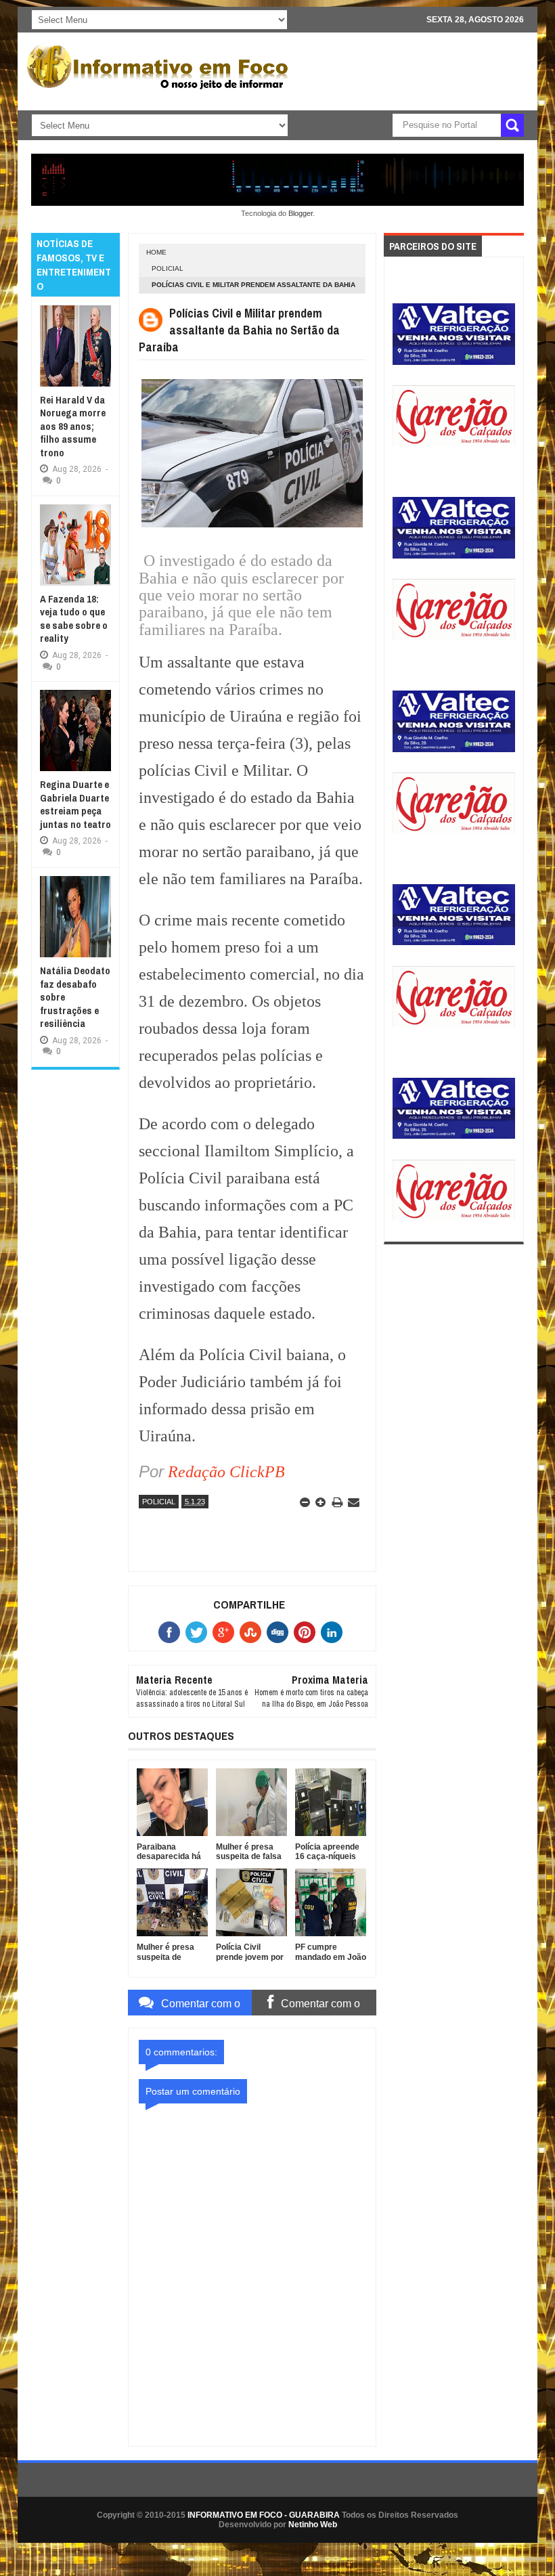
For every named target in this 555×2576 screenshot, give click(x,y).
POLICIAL (168, 268)
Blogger (301, 213)
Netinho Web (313, 2525)
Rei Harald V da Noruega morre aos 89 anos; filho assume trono (73, 426)
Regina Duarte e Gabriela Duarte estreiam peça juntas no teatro (75, 804)
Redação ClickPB (226, 1472)
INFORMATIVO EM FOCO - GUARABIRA (264, 2515)
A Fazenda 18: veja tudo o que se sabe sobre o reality (74, 619)
